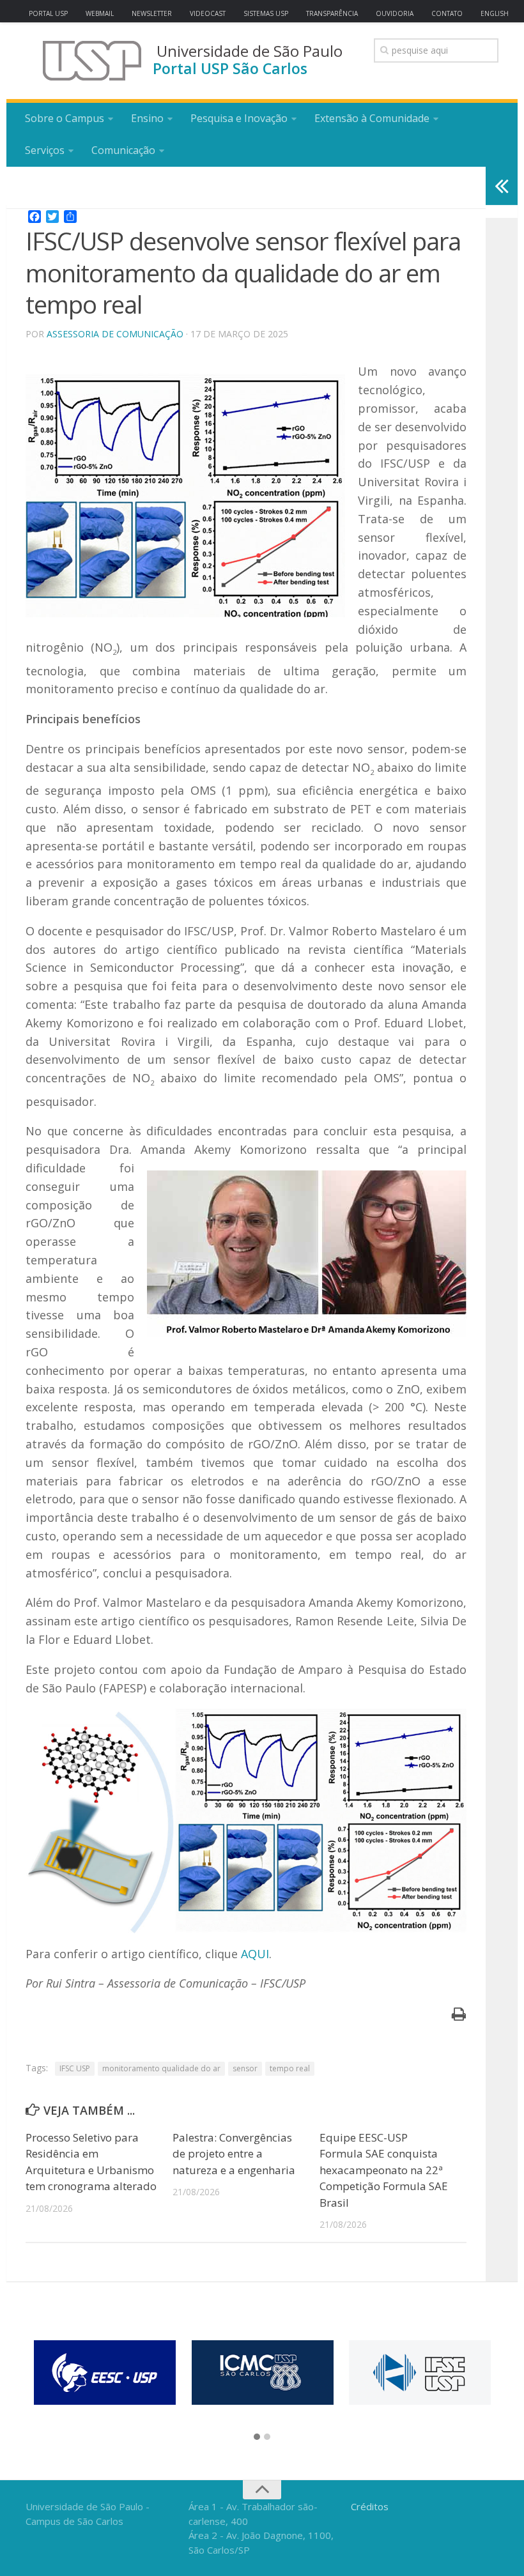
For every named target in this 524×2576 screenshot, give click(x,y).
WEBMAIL (100, 13)
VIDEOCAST (208, 13)
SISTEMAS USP (266, 13)
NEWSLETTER (152, 13)
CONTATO (447, 13)
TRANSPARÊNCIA (332, 13)
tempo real (290, 2068)
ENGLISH (495, 13)
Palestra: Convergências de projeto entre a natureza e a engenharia (234, 2154)
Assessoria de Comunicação (115, 334)
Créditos (370, 2506)
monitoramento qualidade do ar (161, 2068)
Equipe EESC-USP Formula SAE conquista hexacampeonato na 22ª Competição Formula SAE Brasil (384, 2170)
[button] (257, 2437)
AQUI (255, 1954)
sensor (245, 2068)
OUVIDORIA (395, 13)
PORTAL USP (48, 13)
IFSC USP (75, 2068)
